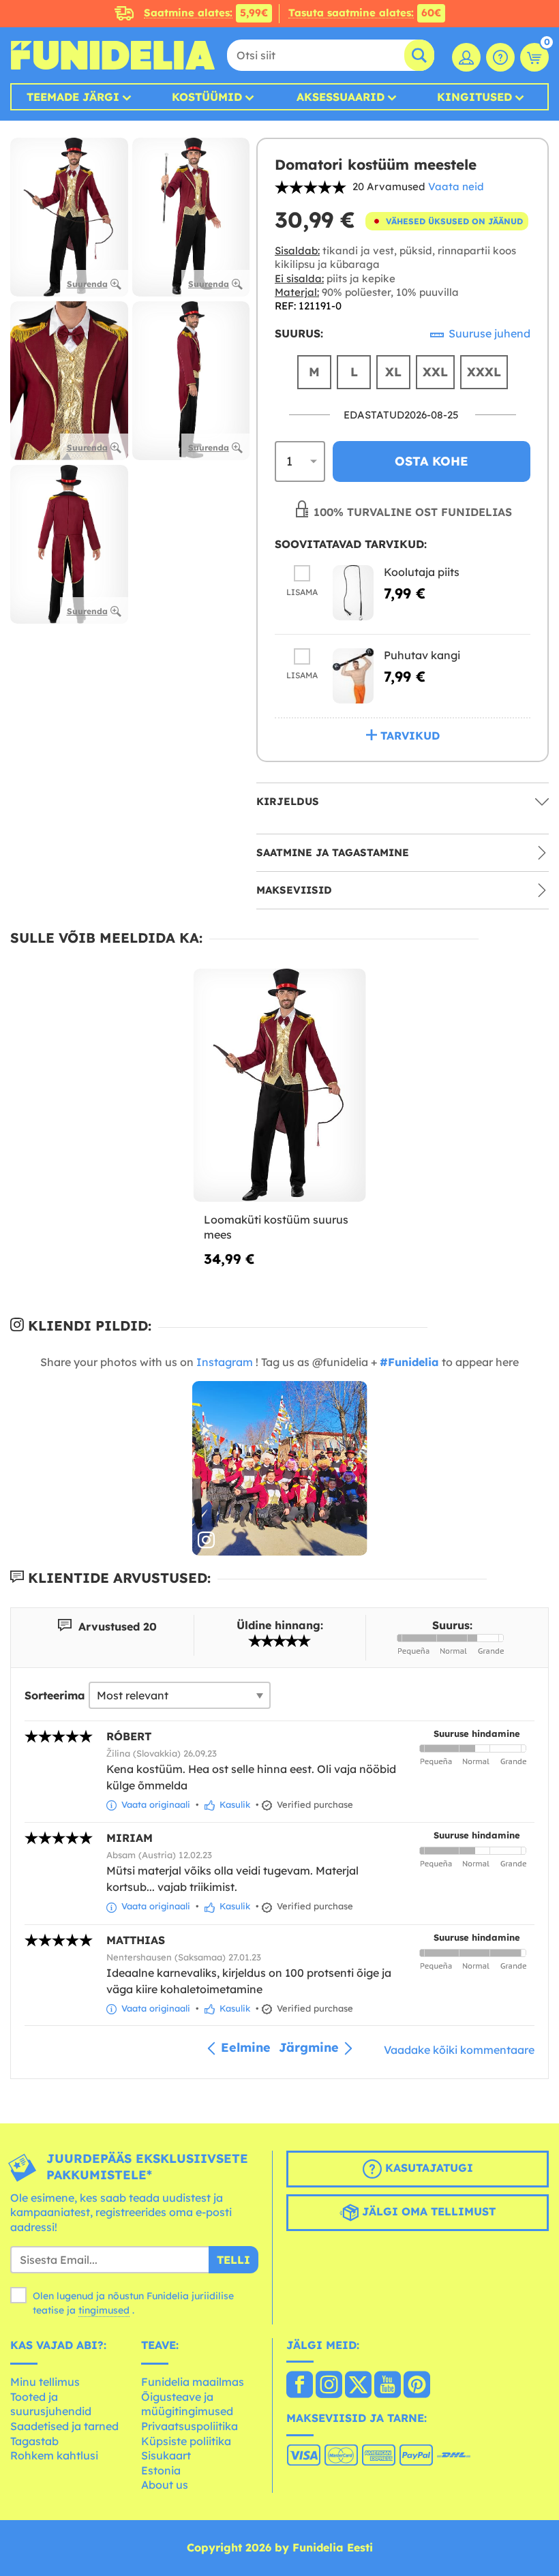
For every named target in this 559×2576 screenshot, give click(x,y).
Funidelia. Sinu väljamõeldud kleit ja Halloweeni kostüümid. (112, 55)
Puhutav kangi (422, 655)
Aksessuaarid (341, 97)
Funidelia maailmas (193, 2382)
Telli (233, 2260)
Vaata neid (456, 186)
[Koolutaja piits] (353, 593)
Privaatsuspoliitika (190, 2426)
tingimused (104, 2310)
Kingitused (474, 97)
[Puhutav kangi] (353, 676)
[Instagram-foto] (280, 1469)
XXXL (484, 372)
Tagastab (34, 2441)
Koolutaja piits (422, 572)
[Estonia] (300, 2386)
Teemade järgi (73, 97)
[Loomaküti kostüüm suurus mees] (280, 1086)
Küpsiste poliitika (186, 2441)
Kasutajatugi (427, 2168)
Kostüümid (207, 97)
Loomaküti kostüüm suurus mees (276, 1227)
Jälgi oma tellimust (427, 2211)
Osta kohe (432, 461)
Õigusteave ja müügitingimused (187, 2404)
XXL (435, 372)
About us (165, 2485)
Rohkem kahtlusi (54, 2455)
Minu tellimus (45, 2382)
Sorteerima (55, 1695)
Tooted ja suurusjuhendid (51, 2404)
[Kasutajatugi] (500, 57)
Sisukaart (166, 2455)
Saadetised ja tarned (64, 2426)
